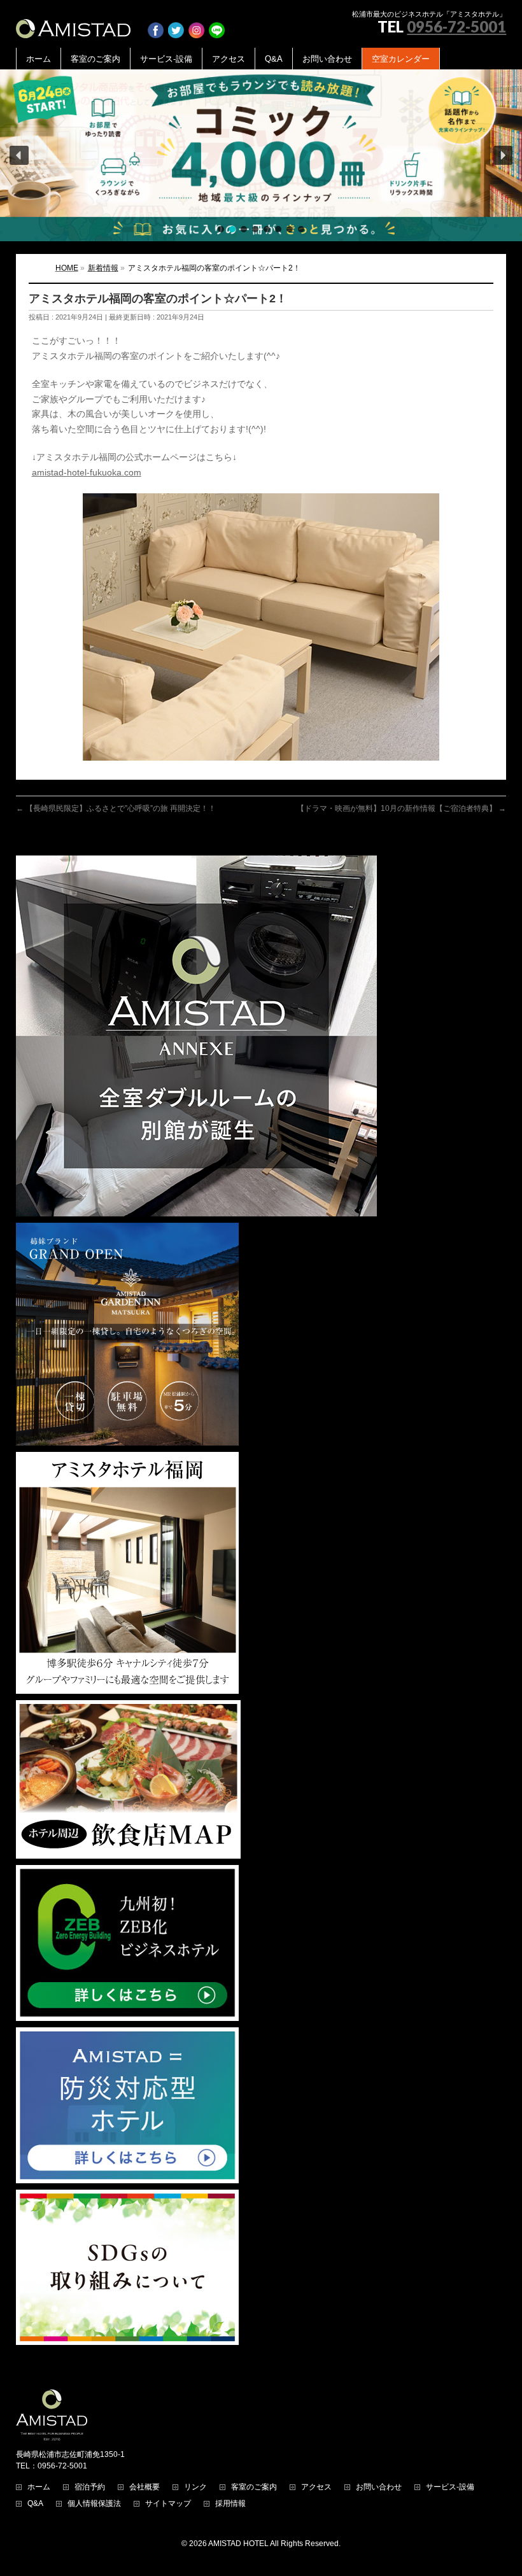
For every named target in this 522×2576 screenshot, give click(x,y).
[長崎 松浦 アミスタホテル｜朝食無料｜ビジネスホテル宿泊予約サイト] (73, 24)
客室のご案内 (254, 2487)
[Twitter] (176, 24)
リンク (195, 2487)
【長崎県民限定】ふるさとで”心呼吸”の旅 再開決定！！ (116, 808)
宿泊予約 (90, 2487)
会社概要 (145, 2487)
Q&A (35, 2504)
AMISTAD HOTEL (238, 2544)
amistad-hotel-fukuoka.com (87, 472)
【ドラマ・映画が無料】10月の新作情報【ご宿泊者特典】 (401, 808)
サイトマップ (168, 2504)
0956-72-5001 (456, 26)
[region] (261, 155)
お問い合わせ (379, 2487)
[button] (261, 155)
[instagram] (196, 24)
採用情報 (230, 2504)
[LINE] (217, 24)
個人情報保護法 (94, 2504)
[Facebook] (156, 24)
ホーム (39, 2487)
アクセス (316, 2487)
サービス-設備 (450, 2487)
